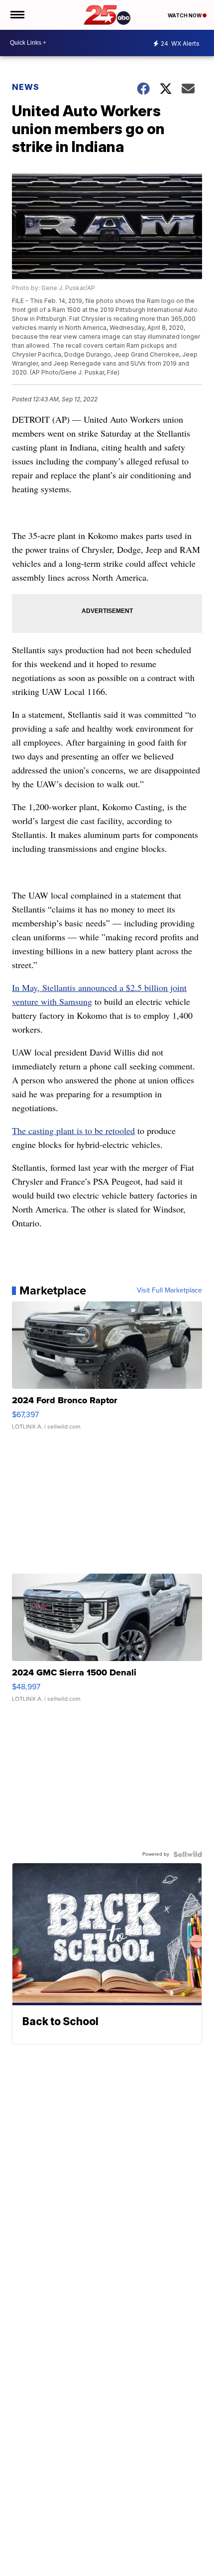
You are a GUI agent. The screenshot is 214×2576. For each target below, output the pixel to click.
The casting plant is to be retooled (73, 1131)
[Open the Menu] (17, 15)
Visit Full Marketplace (169, 1290)
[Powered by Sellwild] (188, 1854)
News (26, 87)
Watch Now (185, 15)
